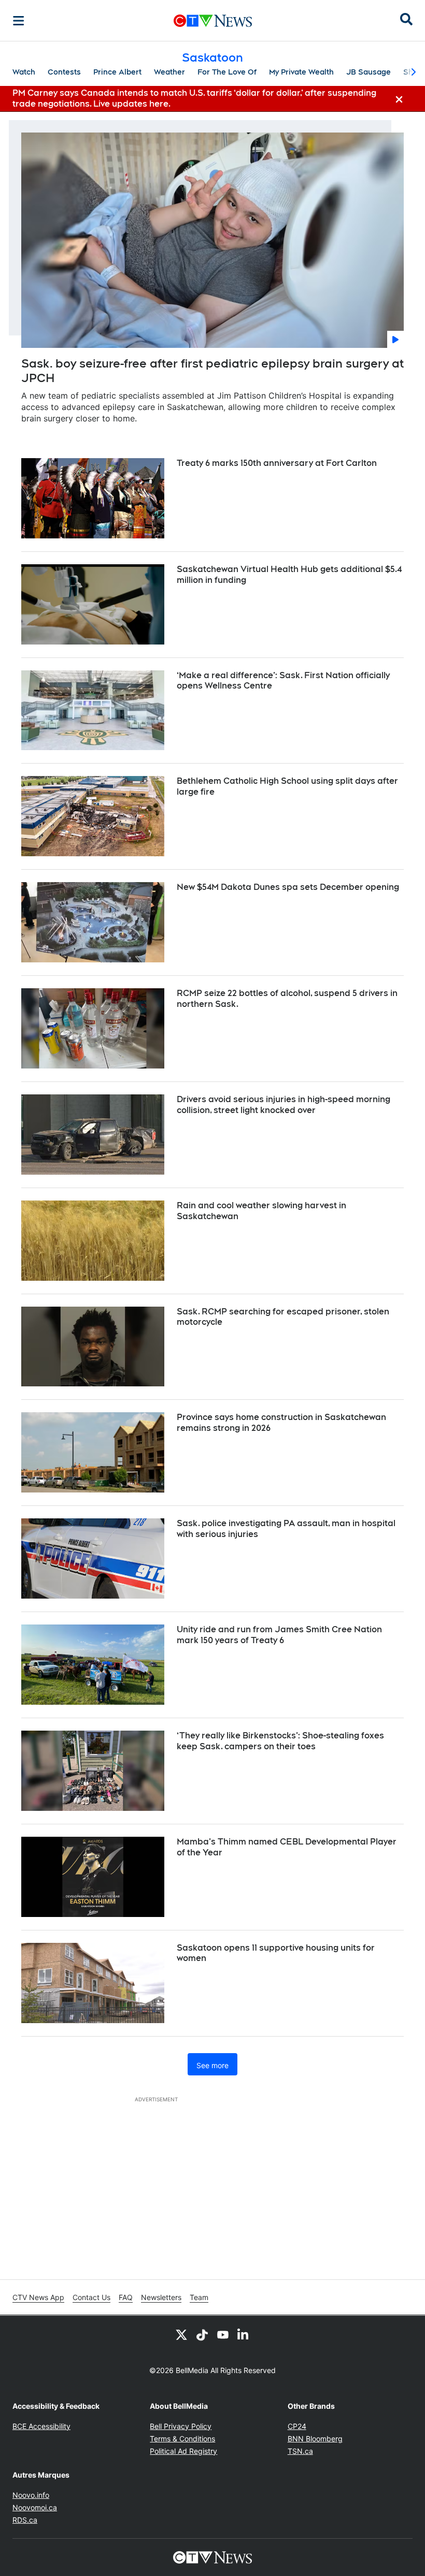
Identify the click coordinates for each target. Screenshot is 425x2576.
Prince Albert (117, 72)
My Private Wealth (301, 72)
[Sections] (19, 21)
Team (199, 2297)
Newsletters (161, 2297)
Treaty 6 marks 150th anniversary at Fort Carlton (277, 463)
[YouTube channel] (223, 2334)
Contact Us (91, 2297)
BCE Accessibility (41, 2426)
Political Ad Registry (183, 2451)
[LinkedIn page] (244, 2334)
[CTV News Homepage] (213, 21)
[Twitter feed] (181, 2334)
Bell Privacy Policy (181, 2426)
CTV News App (38, 2297)
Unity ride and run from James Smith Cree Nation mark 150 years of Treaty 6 (279, 1635)
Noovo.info (31, 2495)
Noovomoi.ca (35, 2507)
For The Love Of (227, 72)
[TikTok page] (202, 2334)
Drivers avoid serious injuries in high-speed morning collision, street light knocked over (284, 1105)
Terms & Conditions (182, 2439)
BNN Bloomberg (315, 2439)
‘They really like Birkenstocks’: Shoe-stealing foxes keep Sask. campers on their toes (280, 1741)
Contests (64, 72)
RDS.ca (25, 2520)
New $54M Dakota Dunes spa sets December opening (288, 887)
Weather (169, 72)
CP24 (297, 2426)
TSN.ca (300, 2451)
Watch (24, 72)
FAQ (126, 2297)
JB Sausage (369, 72)
